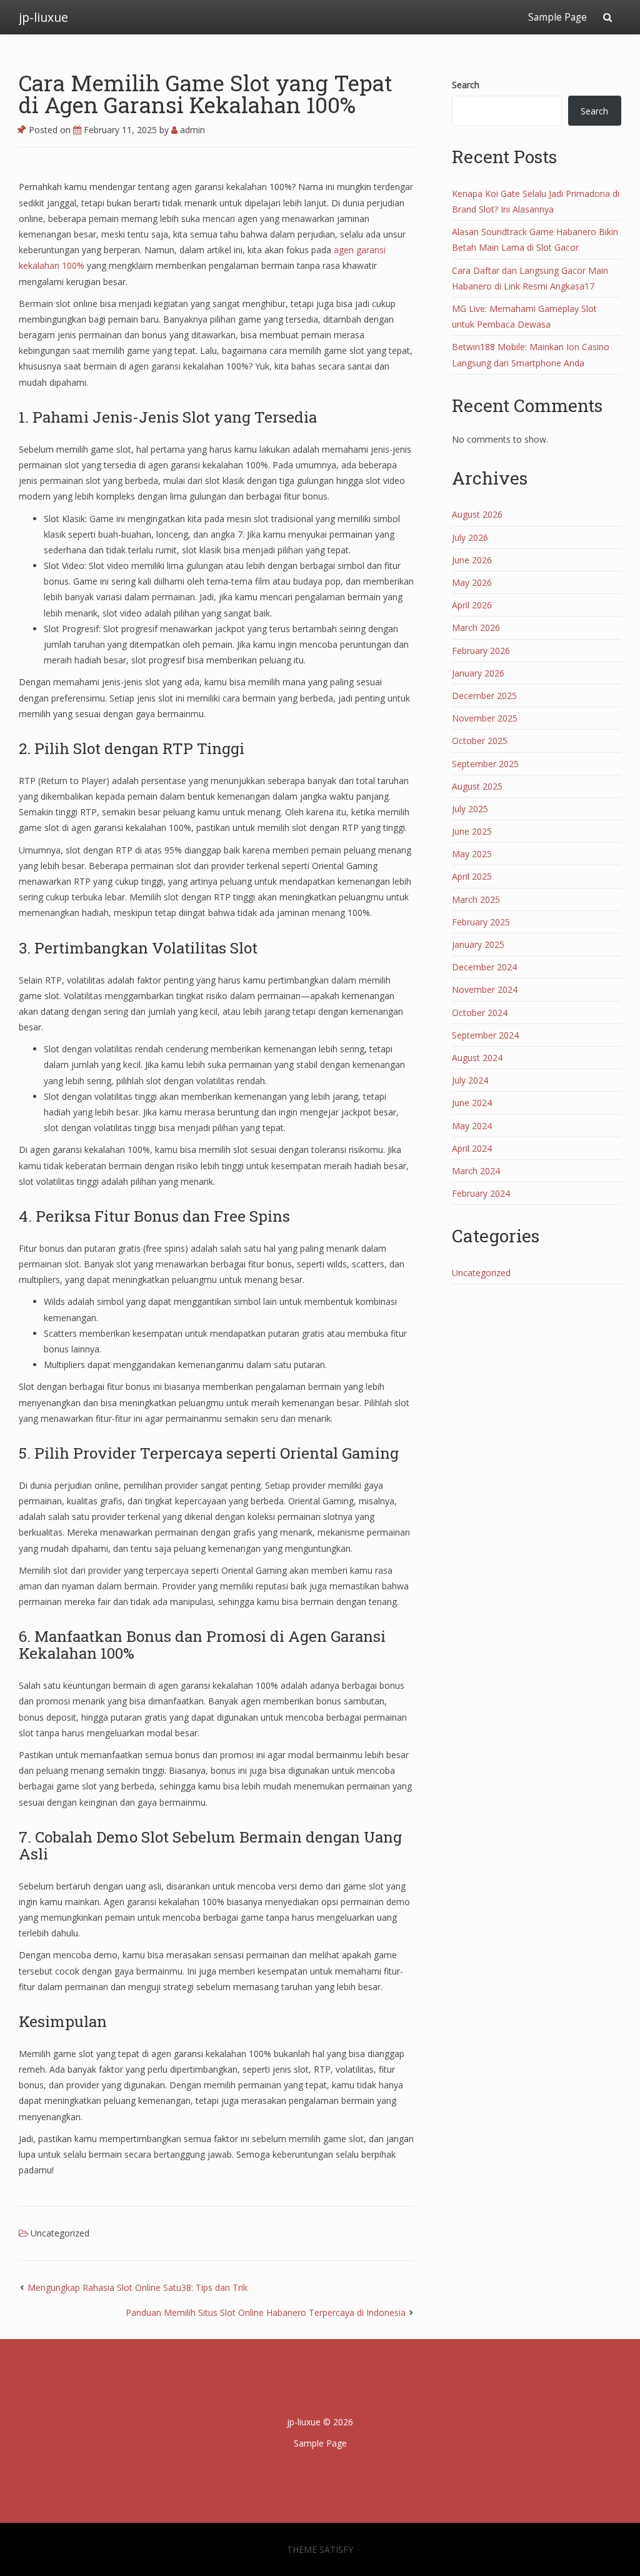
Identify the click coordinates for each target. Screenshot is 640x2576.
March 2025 (476, 899)
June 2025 (472, 831)
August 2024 (477, 1058)
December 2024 (484, 967)
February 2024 (481, 1193)
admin (191, 130)
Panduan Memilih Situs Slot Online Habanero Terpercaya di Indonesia (266, 2312)
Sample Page (557, 17)
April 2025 (472, 876)
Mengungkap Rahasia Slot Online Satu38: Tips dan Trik (137, 2287)
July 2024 (470, 1080)
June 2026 (472, 560)
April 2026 (472, 605)
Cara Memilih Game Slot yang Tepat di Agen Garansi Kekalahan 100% (206, 93)
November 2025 (485, 718)
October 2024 (480, 1013)
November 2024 (485, 989)
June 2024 (472, 1103)
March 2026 (476, 627)
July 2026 (470, 537)
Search (466, 85)
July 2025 (470, 809)
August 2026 (477, 514)
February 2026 (481, 651)
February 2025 (481, 922)
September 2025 (485, 764)
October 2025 (480, 741)
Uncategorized (60, 2233)
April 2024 (472, 1148)
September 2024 (485, 1035)
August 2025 (477, 786)
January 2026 (478, 673)
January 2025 (478, 944)
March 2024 (476, 1171)
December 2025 (484, 696)
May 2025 (472, 854)
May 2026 (472, 582)
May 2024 (472, 1126)
